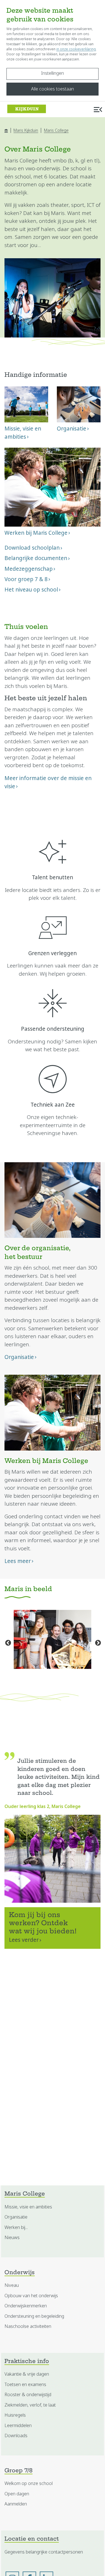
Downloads (16, 2436)
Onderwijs (20, 2273)
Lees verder (24, 1940)
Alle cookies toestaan (53, 89)
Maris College (56, 130)
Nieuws (12, 2238)
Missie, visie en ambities (28, 2207)
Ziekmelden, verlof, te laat (30, 2405)
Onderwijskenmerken (26, 2306)
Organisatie (19, 1357)
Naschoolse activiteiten (28, 2326)
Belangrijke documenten (36, 558)
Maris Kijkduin (26, 130)
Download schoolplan (32, 548)
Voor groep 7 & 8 (26, 579)
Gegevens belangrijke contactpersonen (44, 2552)
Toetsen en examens (25, 2384)
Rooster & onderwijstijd (28, 2395)
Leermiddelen (18, 2426)
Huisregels (15, 2415)
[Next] (97, 1642)
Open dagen (17, 2494)
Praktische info (27, 2362)
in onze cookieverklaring (76, 49)
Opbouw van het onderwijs (31, 2296)
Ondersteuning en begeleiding (34, 2316)
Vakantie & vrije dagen (27, 2374)
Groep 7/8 (18, 2471)
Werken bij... (16, 2227)
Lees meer (18, 1561)
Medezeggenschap (29, 569)
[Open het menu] (98, 109)
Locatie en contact (32, 2539)
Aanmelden (16, 2504)
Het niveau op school (31, 590)
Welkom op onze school (29, 2483)
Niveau (12, 2285)
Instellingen (53, 73)
